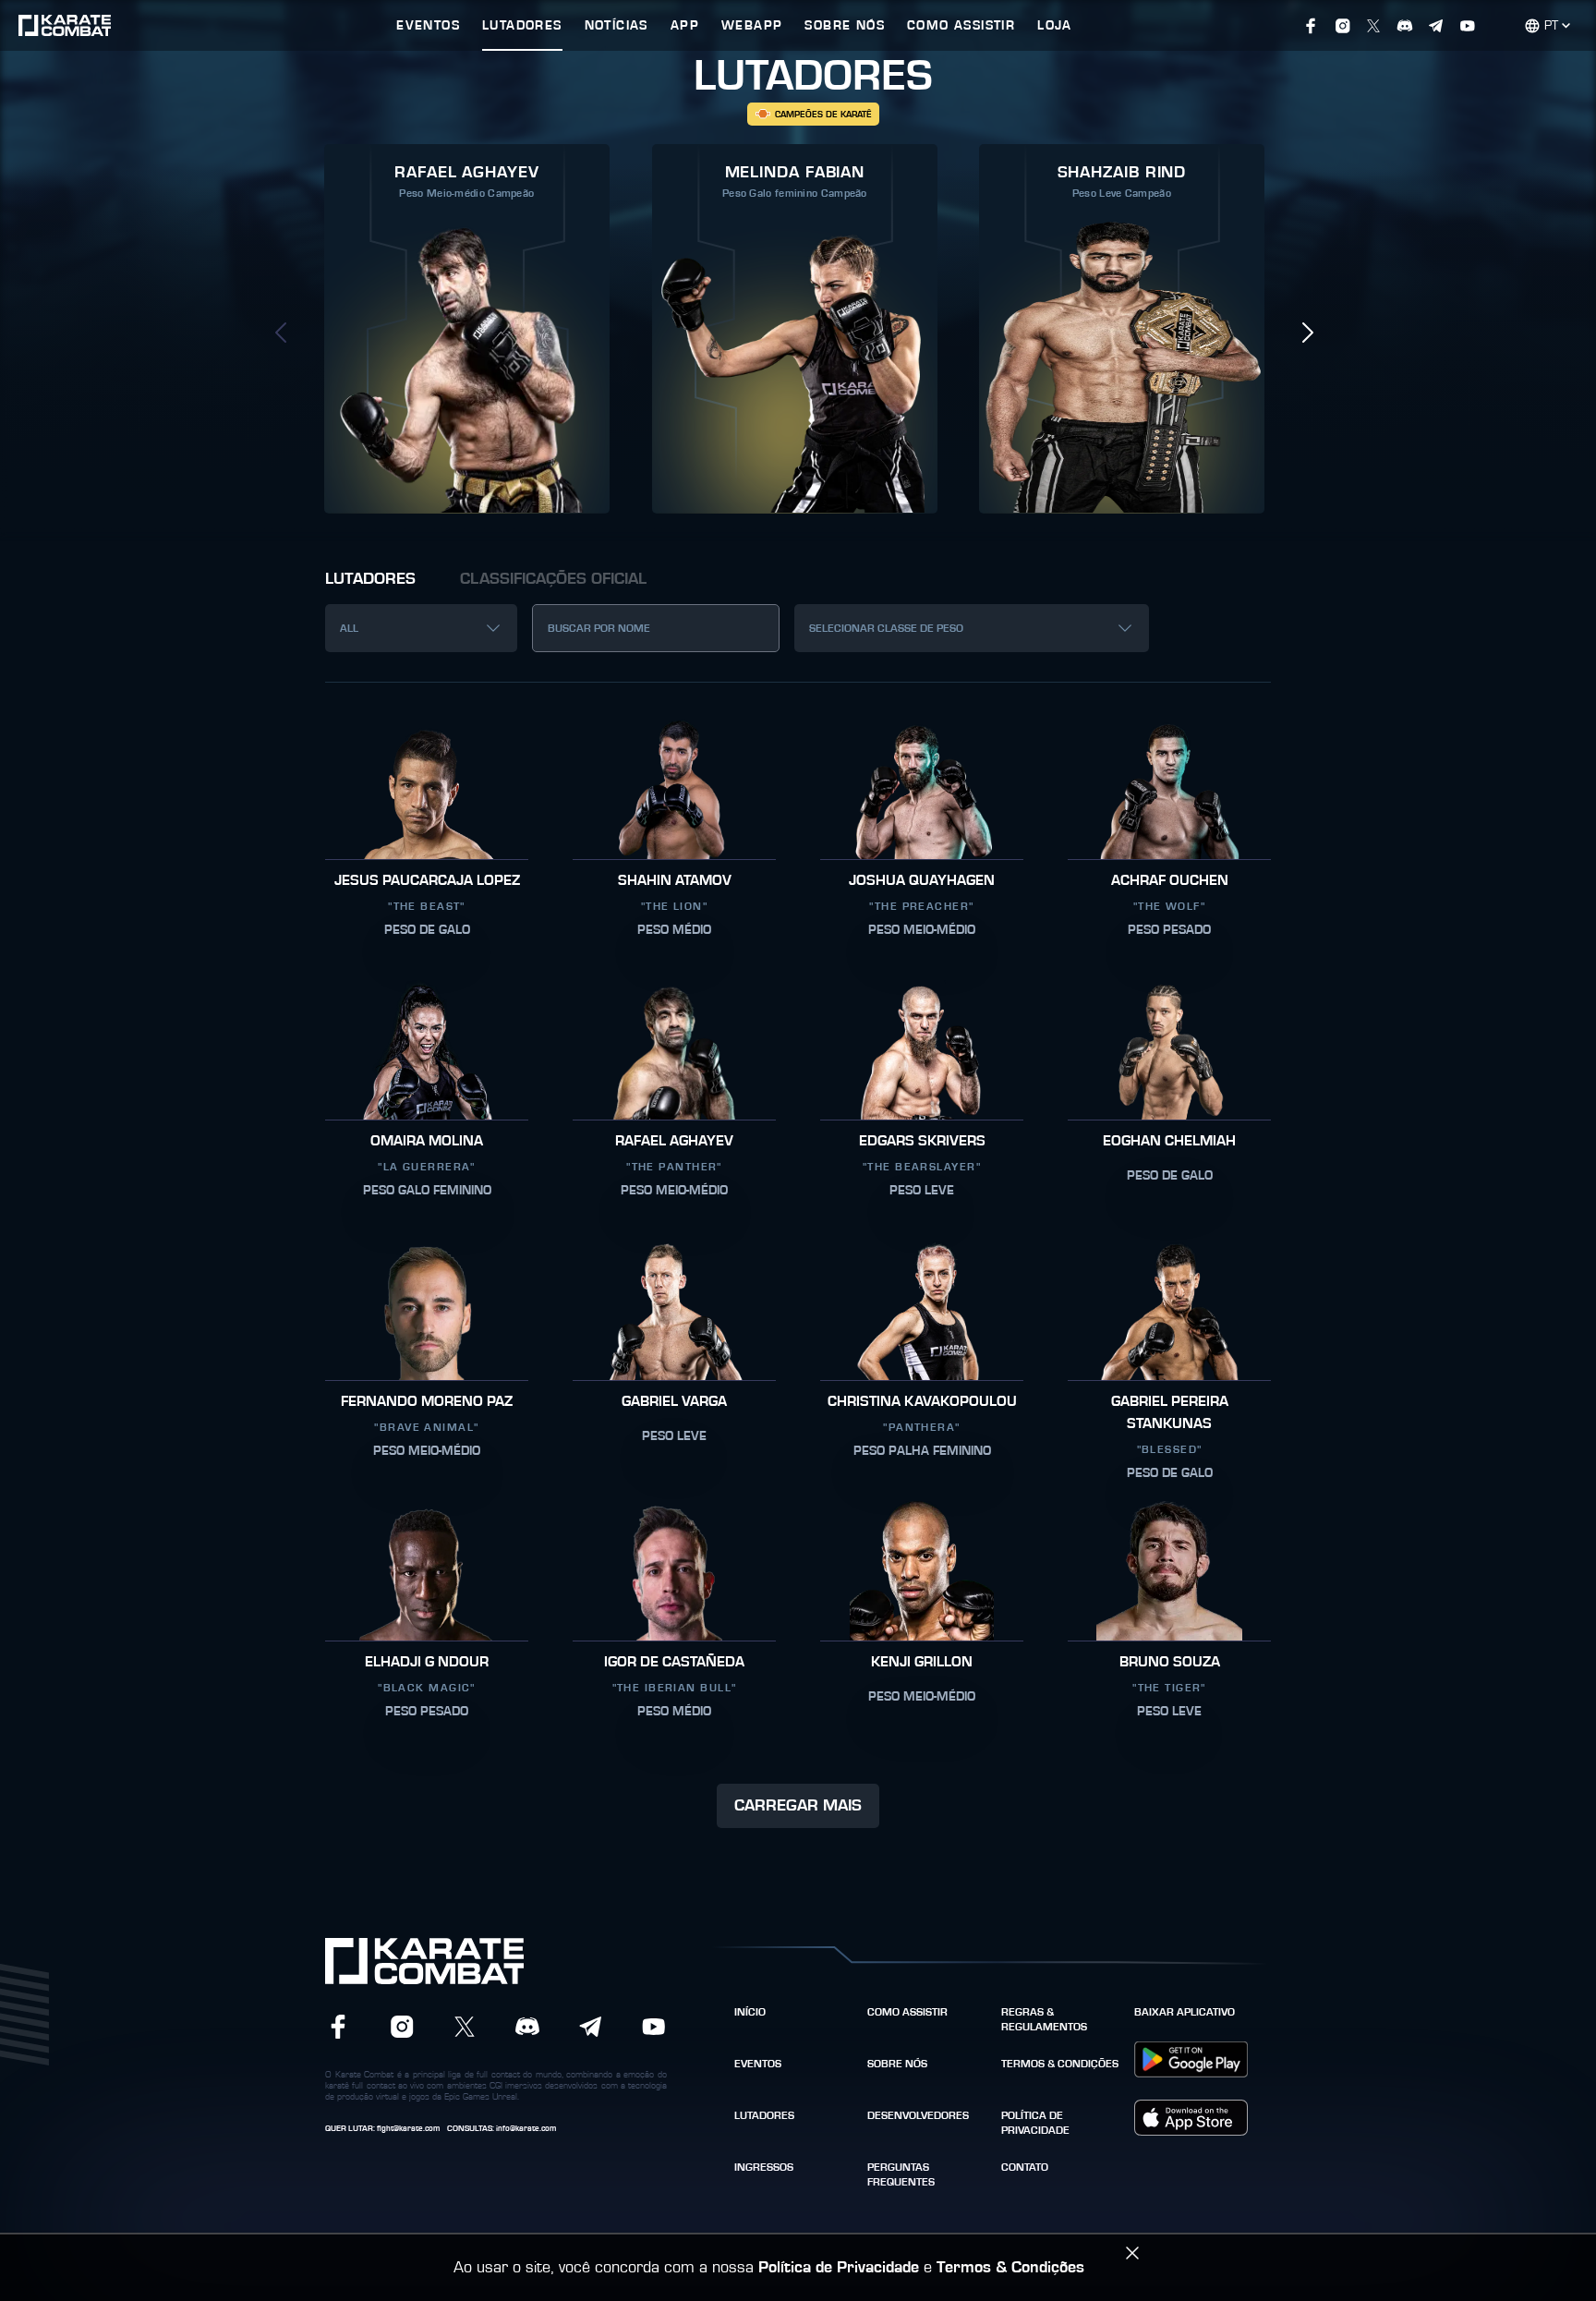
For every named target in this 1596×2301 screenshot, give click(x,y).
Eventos (758, 2064)
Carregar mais (798, 1806)
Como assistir (907, 2012)
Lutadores (370, 579)
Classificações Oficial (553, 579)
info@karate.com (526, 2129)
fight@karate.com (408, 2129)
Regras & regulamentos (1044, 2019)
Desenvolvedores (918, 2115)
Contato (1025, 2167)
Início (750, 2012)
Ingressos (764, 2167)
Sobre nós (897, 2064)
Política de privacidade (1035, 2123)
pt (1551, 26)
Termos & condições (1060, 2064)
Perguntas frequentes (901, 2174)
